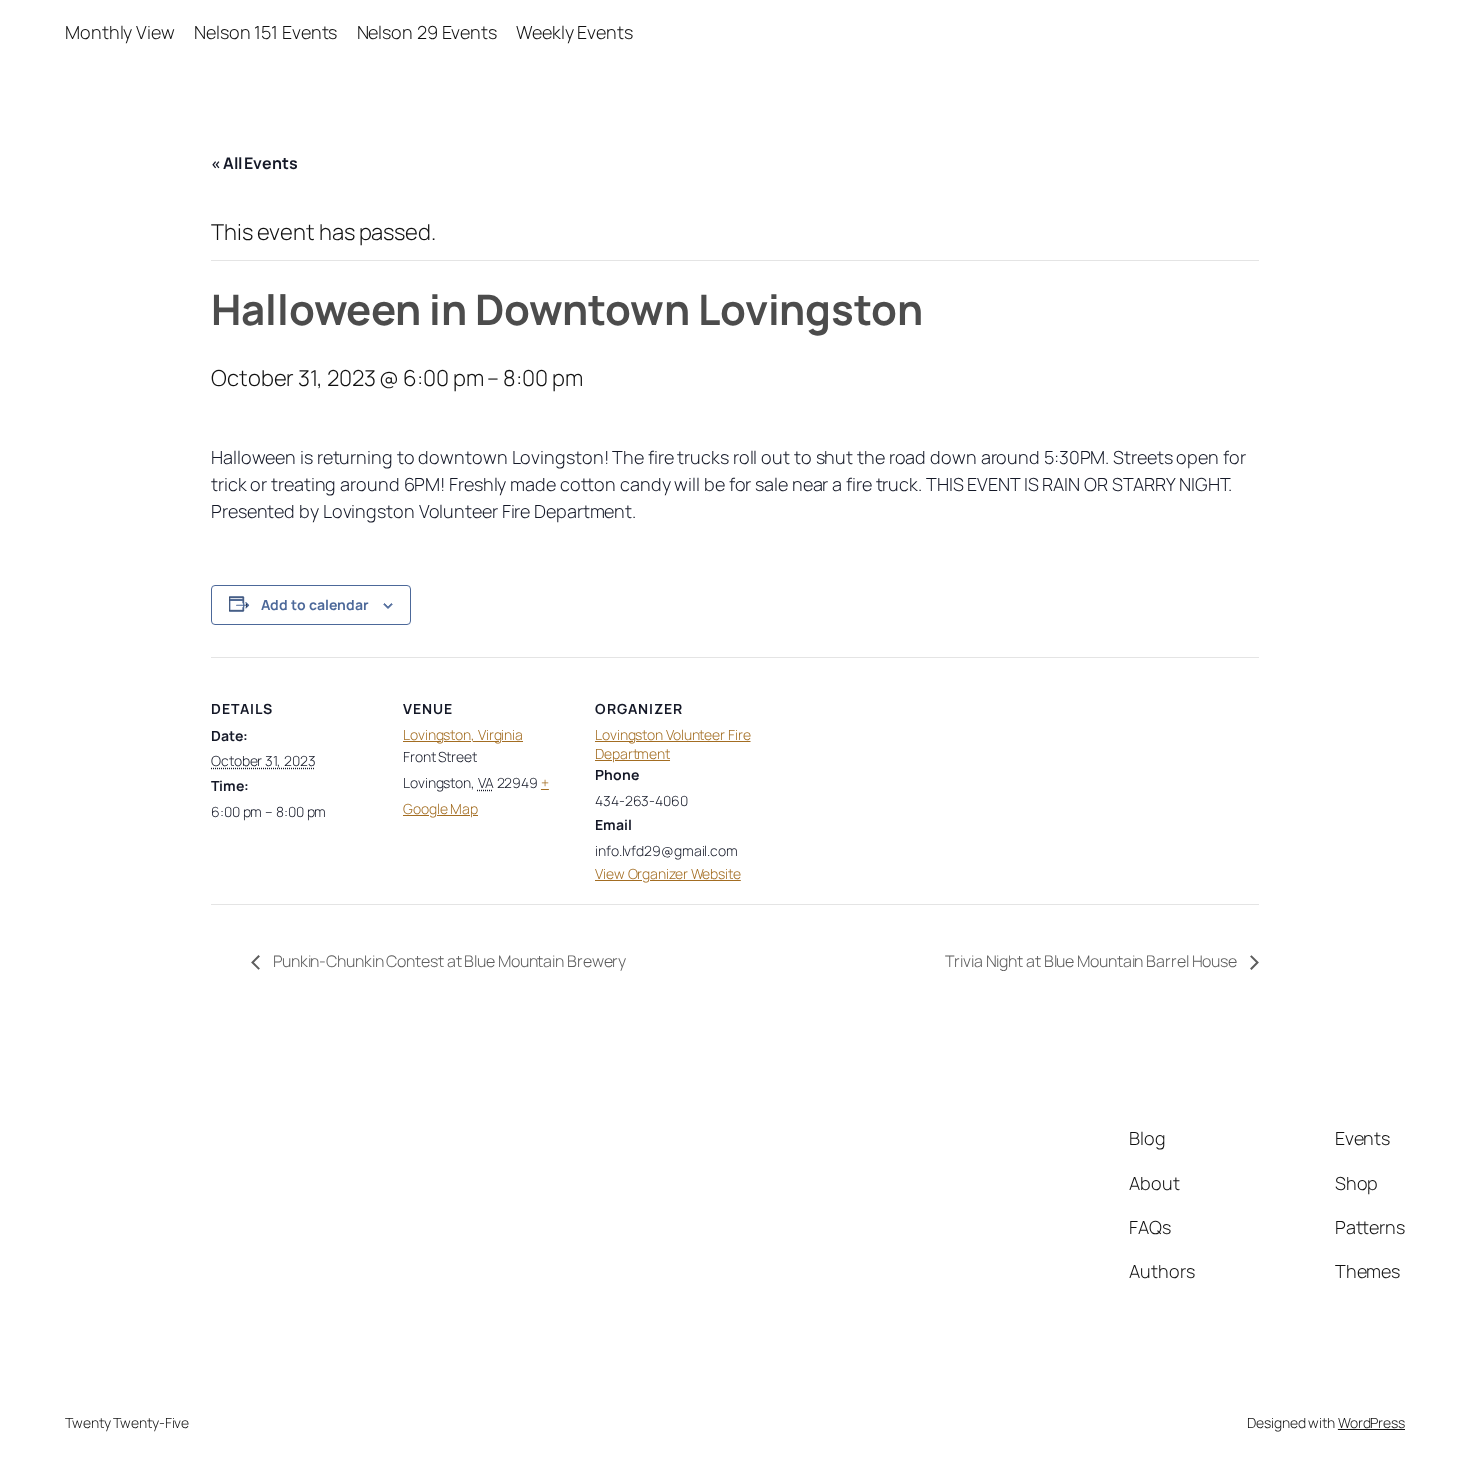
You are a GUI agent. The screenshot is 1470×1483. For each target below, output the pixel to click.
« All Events (254, 163)
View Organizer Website (668, 873)
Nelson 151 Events (265, 32)
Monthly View (120, 32)
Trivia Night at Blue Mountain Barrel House (1092, 961)
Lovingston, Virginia (463, 734)
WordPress (1371, 1422)
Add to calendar (315, 604)
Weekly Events (574, 32)
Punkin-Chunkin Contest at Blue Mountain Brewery (448, 961)
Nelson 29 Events (427, 32)
